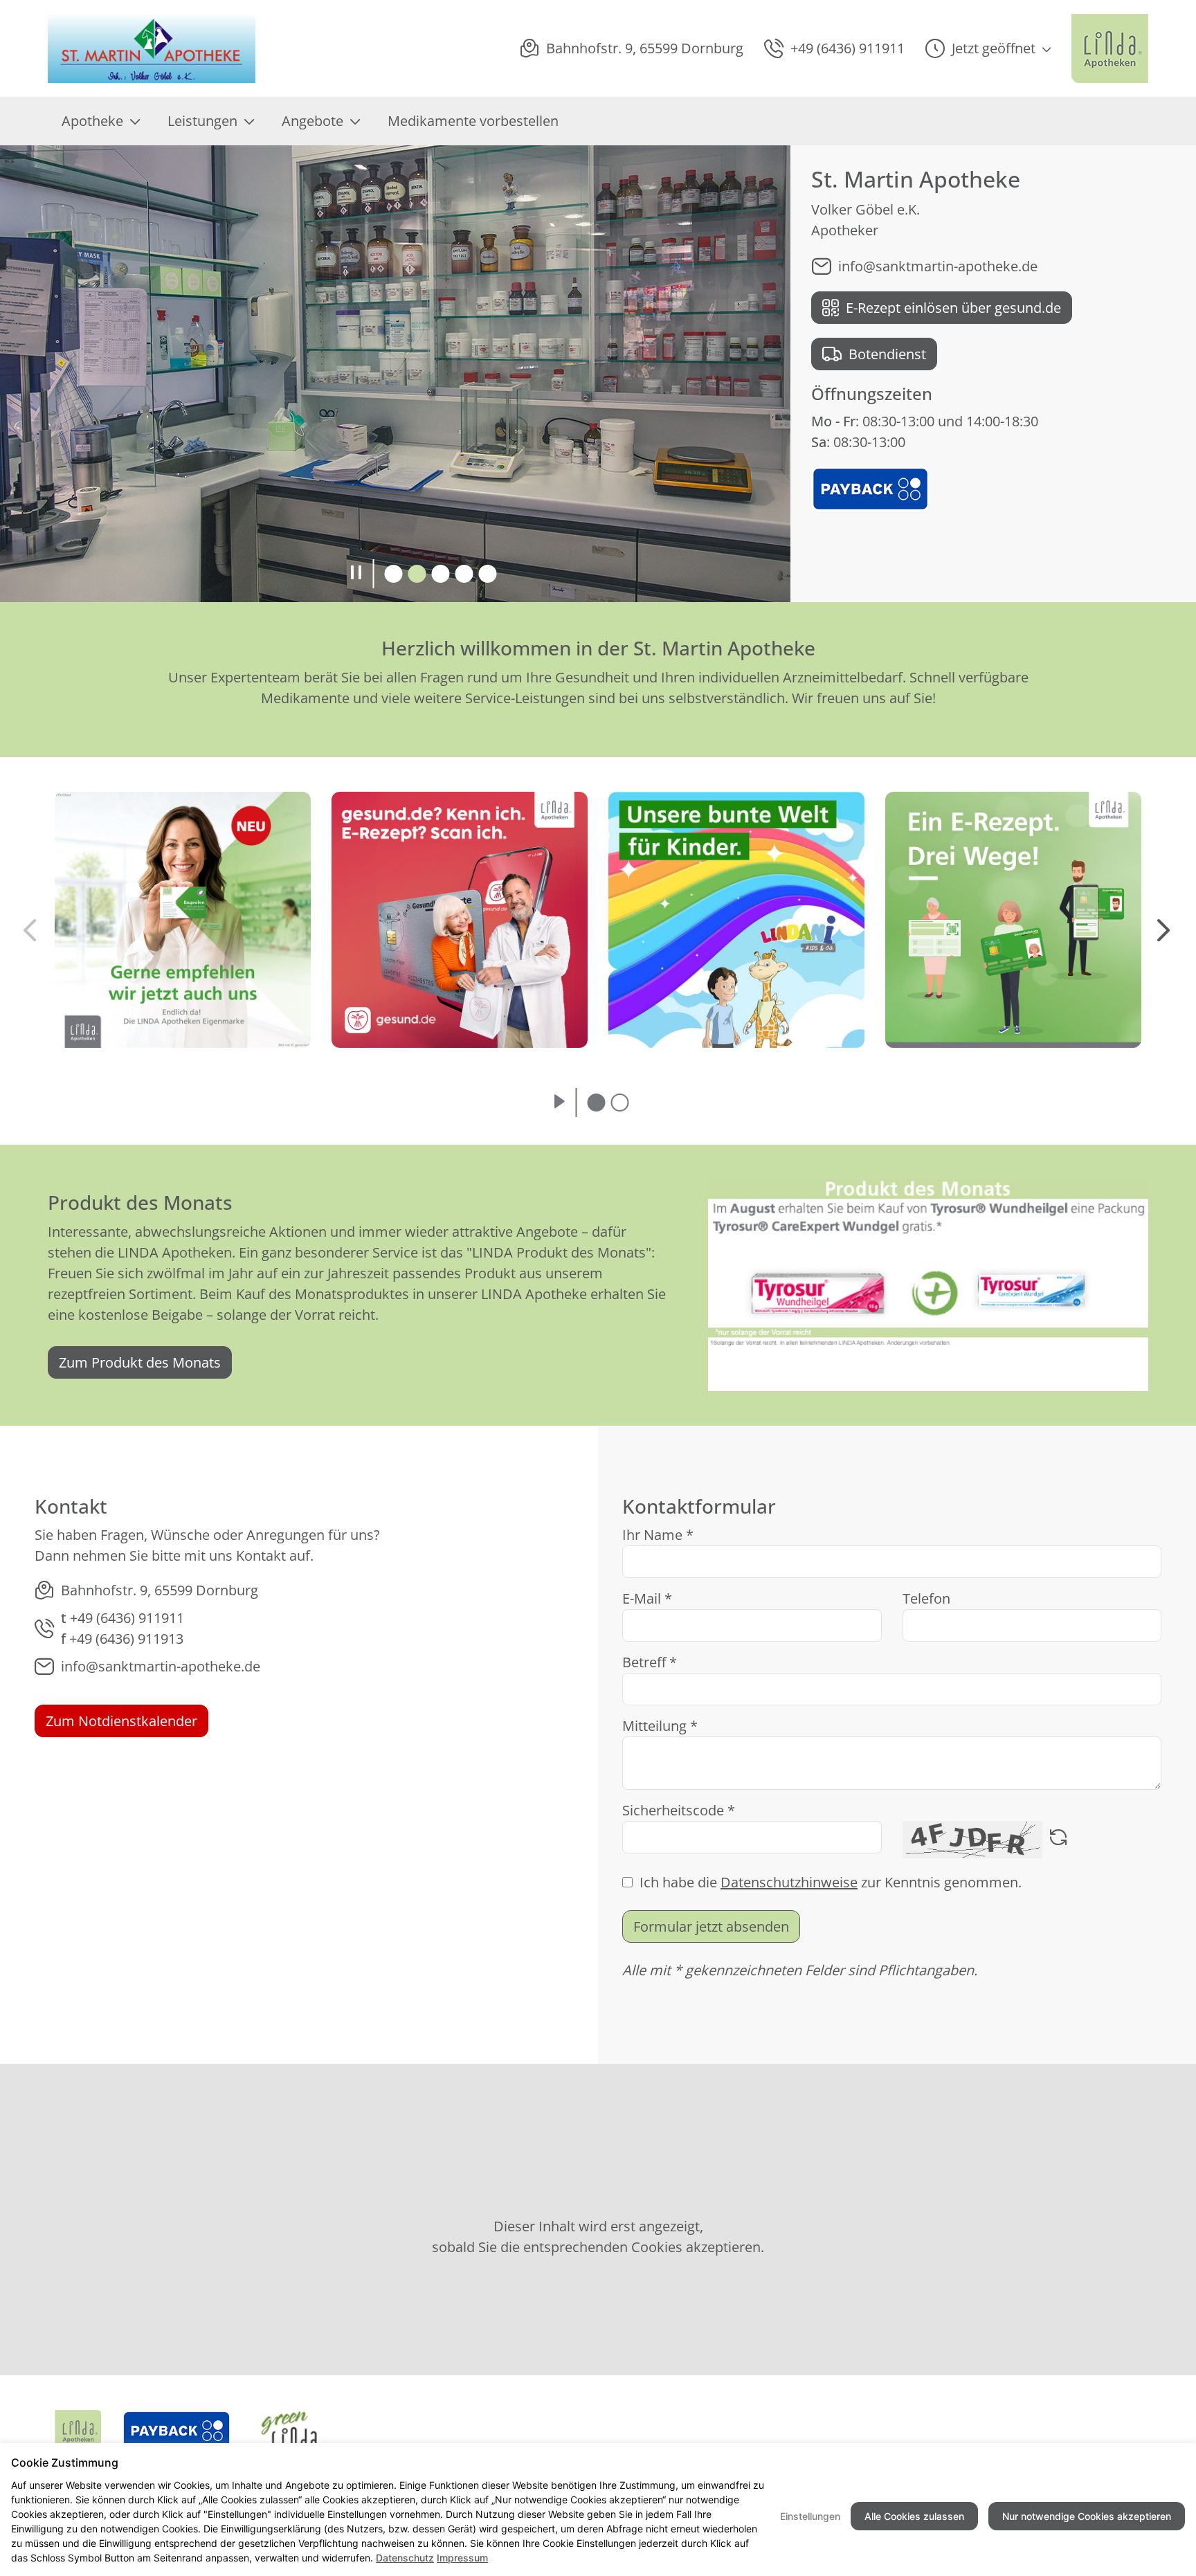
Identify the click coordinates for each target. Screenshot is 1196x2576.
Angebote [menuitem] (312, 121)
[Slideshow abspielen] (560, 1103)
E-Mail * (647, 1598)
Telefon (926, 1598)
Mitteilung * (660, 1726)
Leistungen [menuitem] (202, 121)
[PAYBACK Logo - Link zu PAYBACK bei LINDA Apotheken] (870, 488)
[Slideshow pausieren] (356, 574)
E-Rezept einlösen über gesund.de (953, 308)
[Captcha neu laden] (1058, 1840)
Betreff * (650, 1662)
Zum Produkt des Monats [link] (140, 1362)
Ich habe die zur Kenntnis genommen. (831, 1882)
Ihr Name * (658, 1535)
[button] (988, 48)
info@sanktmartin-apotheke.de (938, 266)
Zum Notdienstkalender (121, 1721)
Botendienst (887, 354)
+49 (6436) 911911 (127, 1618)
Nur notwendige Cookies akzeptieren (1087, 2516)
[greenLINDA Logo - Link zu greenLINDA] (289, 2431)
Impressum (462, 2558)
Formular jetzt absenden (711, 1926)
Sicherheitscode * (679, 1810)
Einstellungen (810, 2516)
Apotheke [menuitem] (92, 121)
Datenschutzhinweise (789, 1882)
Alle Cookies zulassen (914, 2516)
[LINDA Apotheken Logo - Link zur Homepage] (78, 2431)
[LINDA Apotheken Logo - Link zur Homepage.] (1110, 48)
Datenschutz (405, 2558)
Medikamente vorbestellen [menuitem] (473, 121)
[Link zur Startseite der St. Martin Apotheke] (154, 48)
